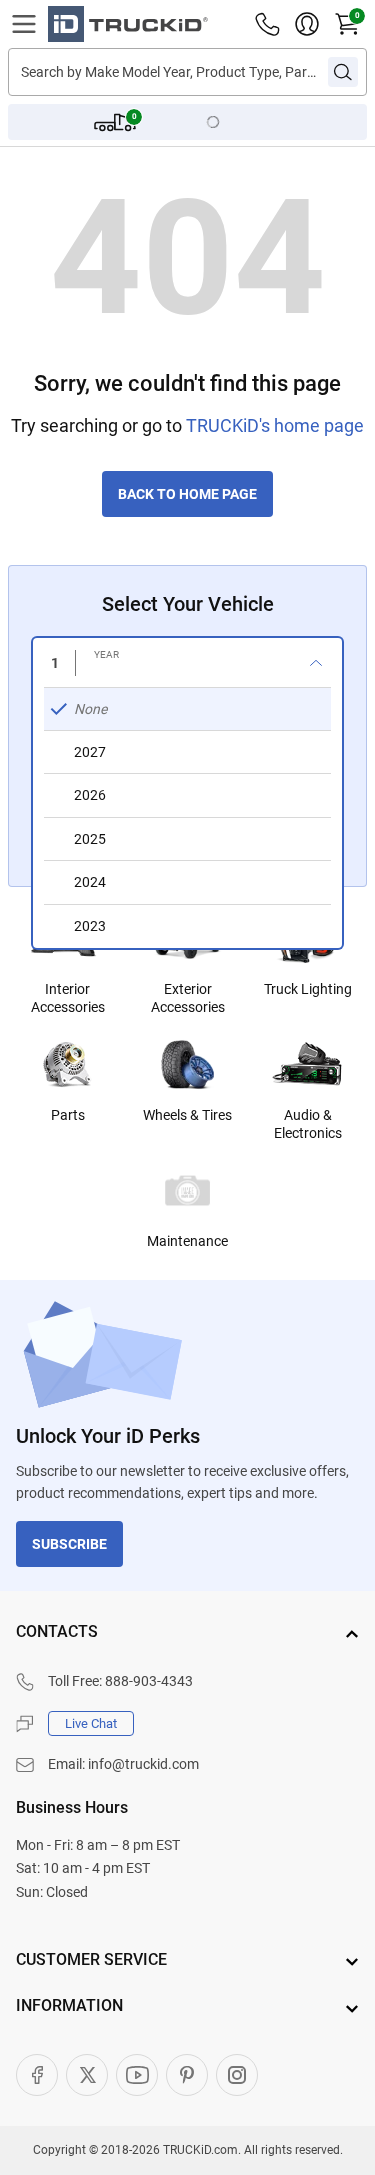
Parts (68, 1115)
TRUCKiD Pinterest (187, 2075)
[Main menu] (24, 24)
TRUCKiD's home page (275, 425)
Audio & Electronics (308, 1124)
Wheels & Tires (187, 1115)
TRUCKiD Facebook (37, 2075)
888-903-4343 (149, 1681)
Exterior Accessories (188, 998)
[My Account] (307, 24)
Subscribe (69, 1544)
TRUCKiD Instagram (237, 2075)
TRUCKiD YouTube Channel (137, 2075)
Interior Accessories (68, 998)
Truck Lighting (308, 989)
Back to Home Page (187, 494)
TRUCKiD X (87, 2075)
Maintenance (187, 1241)
